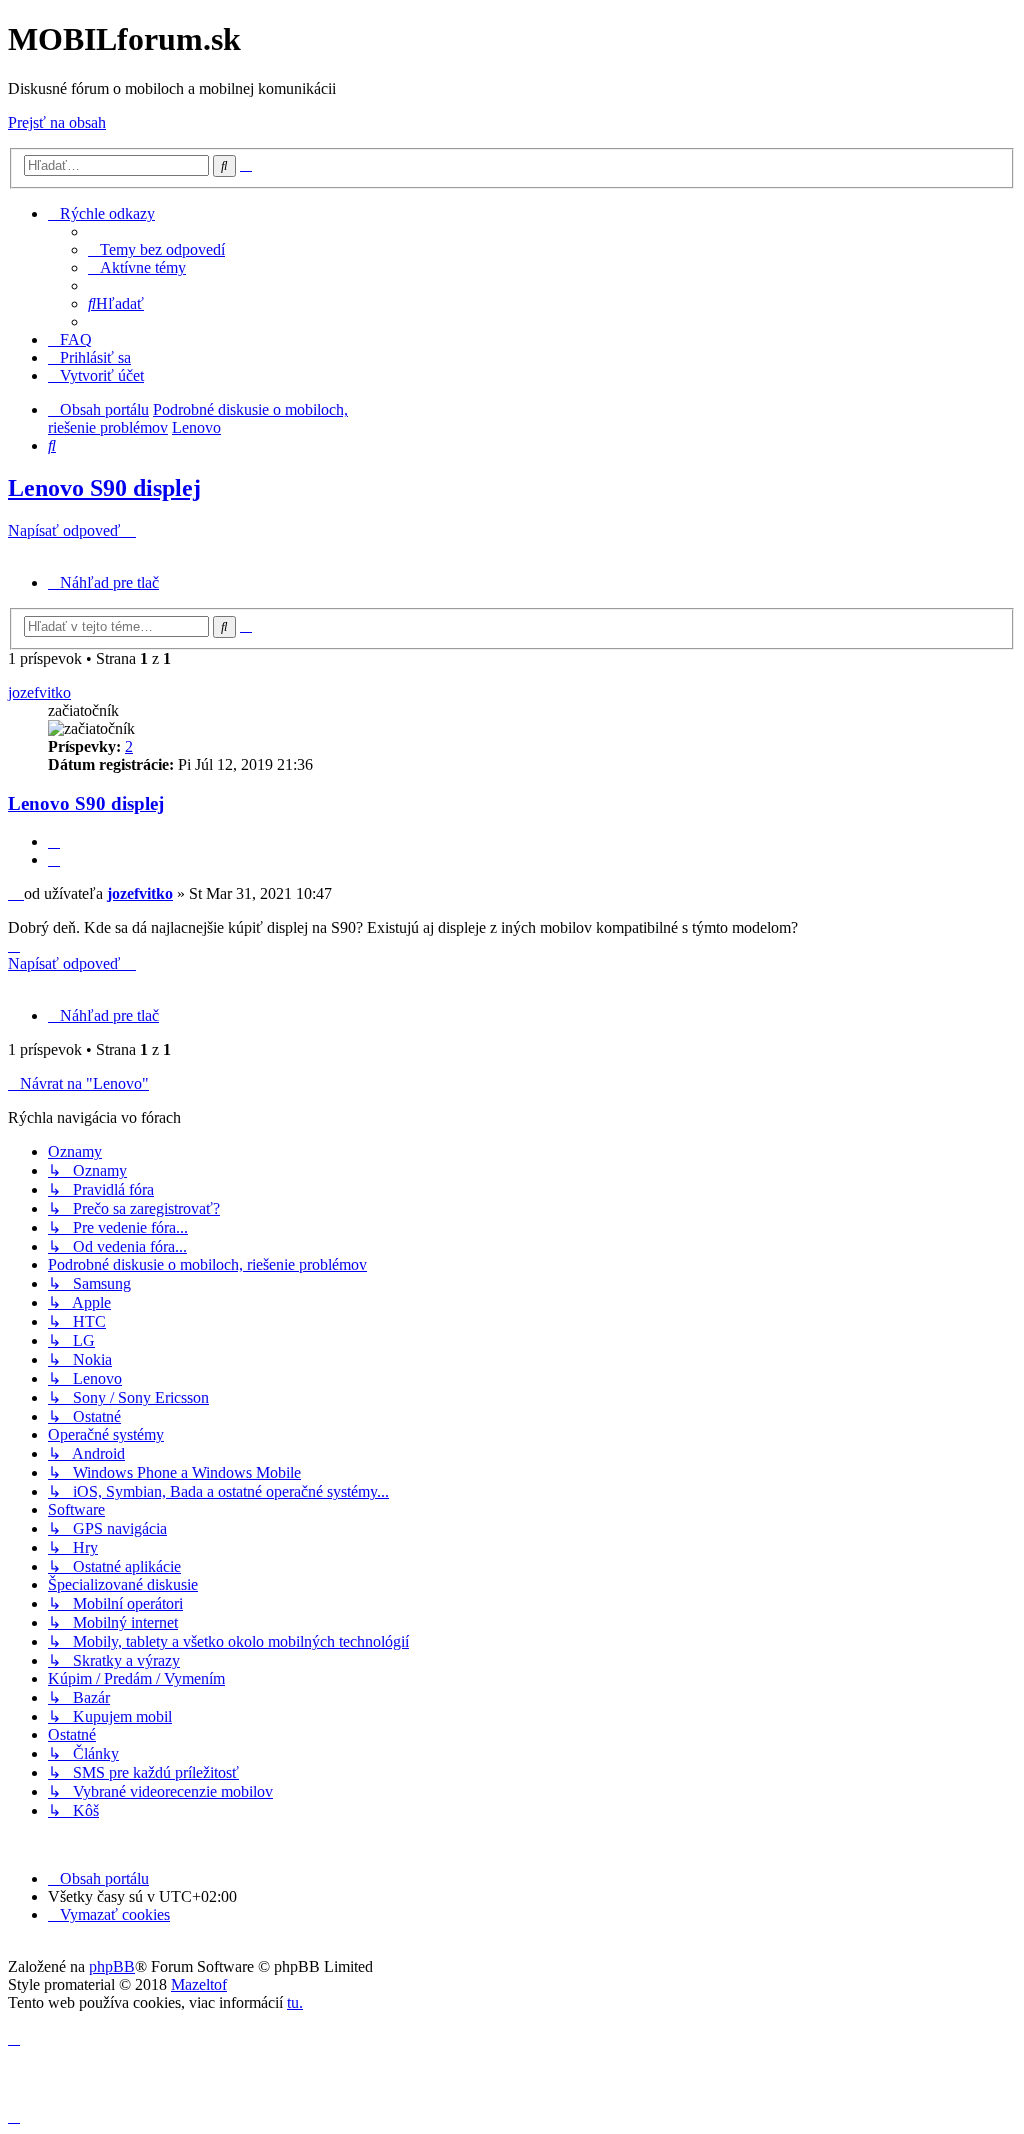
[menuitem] (156, 249)
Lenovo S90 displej (104, 488)
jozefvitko (39, 692)
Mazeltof (199, 1984)
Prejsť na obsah (57, 122)
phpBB (112, 1966)
